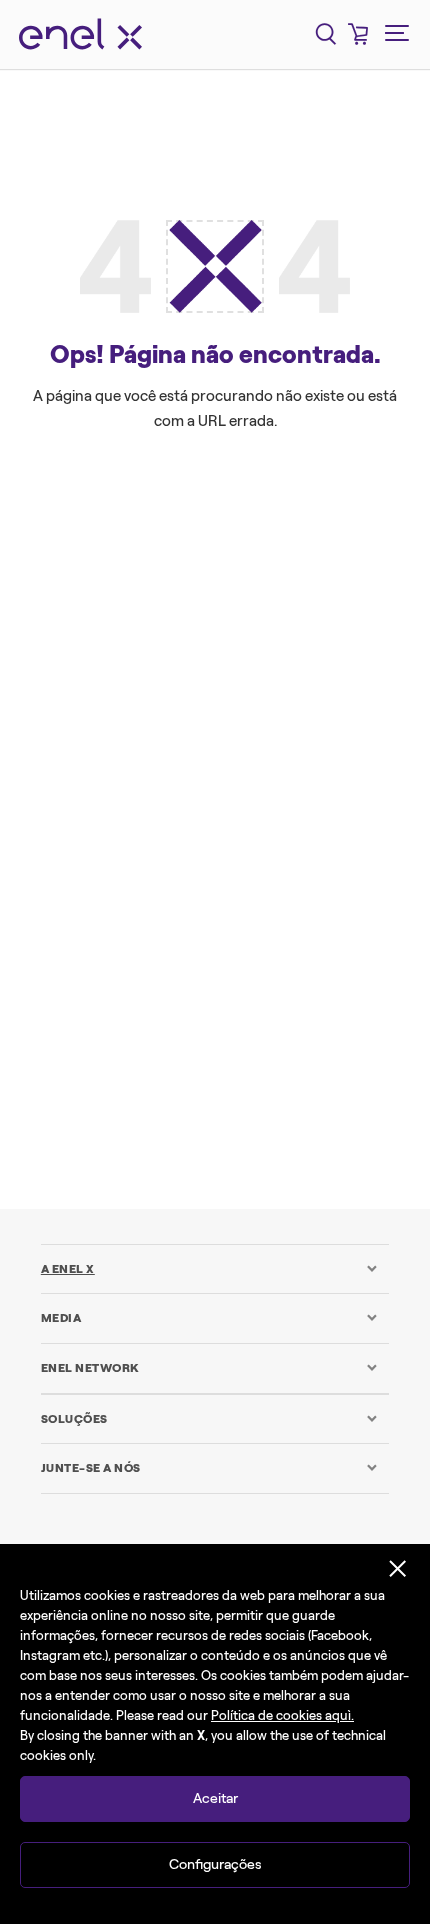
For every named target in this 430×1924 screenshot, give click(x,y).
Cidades (118, 637)
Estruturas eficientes (274, 681)
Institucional (133, 770)
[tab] (209, 1269)
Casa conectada (282, 592)
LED (238, 770)
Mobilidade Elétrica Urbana (215, 815)
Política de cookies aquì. (282, 1715)
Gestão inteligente (169, 726)
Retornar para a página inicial (215, 1041)
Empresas (119, 681)
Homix (302, 726)
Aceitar (215, 1798)
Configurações (215, 1864)
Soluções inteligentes (258, 904)
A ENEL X (68, 1269)
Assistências (135, 592)
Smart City (306, 859)
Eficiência (307, 637)
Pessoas (115, 859)
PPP (206, 859)
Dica (210, 637)
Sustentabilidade (215, 948)
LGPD (321, 770)
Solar (118, 904)
